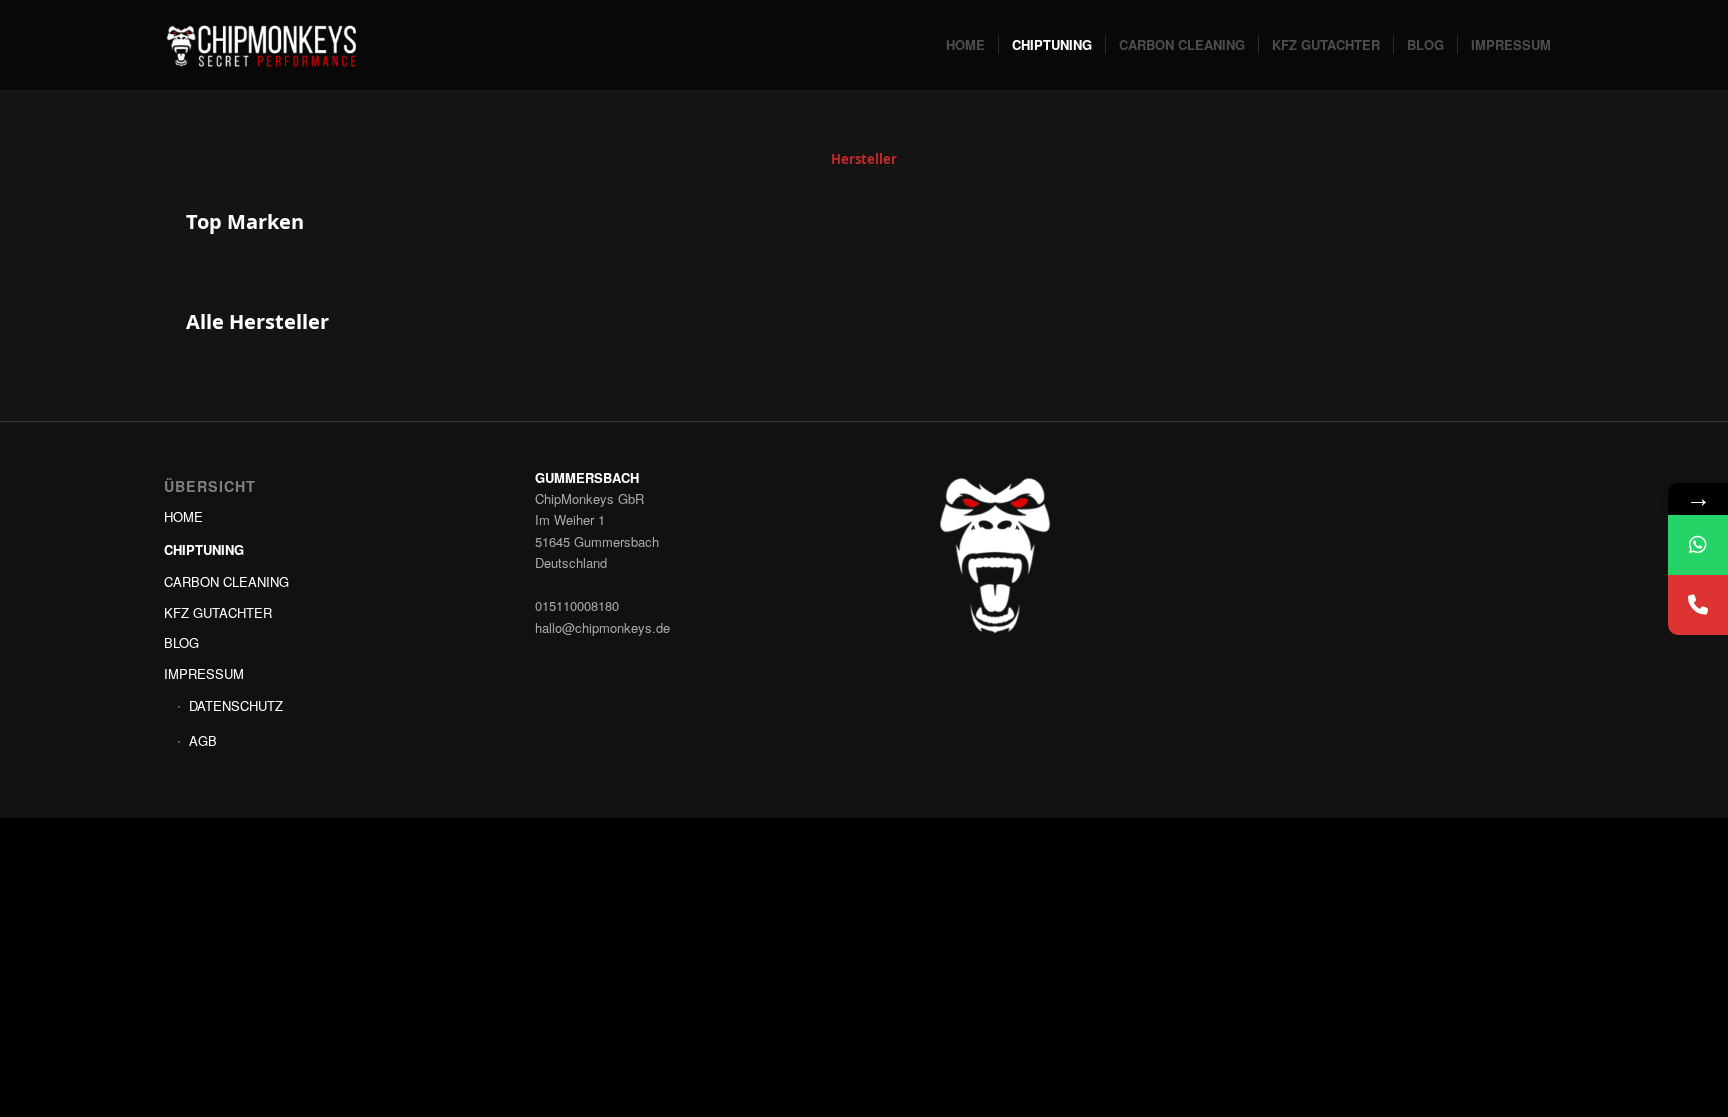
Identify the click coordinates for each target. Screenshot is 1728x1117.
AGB (203, 740)
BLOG (181, 642)
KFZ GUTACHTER (218, 612)
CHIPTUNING (204, 549)
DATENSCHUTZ (236, 705)
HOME (183, 516)
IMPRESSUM (204, 673)
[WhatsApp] (1698, 545)
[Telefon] (1698, 605)
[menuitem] (965, 45)
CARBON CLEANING (226, 581)
